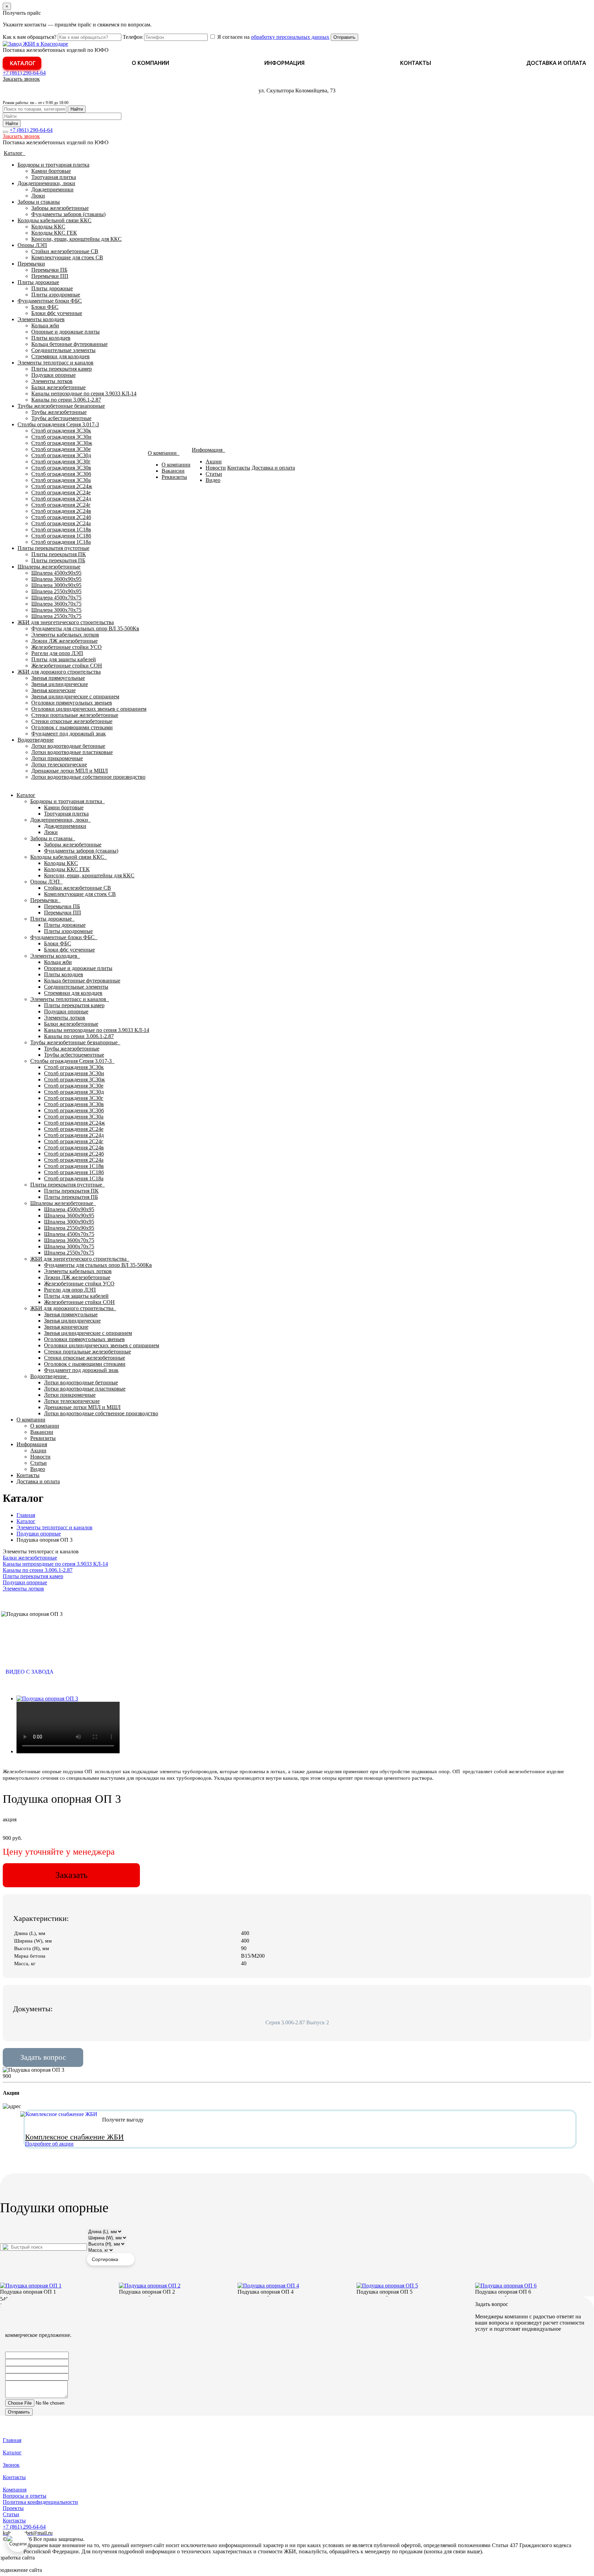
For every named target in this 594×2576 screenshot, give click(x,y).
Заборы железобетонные (60, 208)
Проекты (13, 2508)
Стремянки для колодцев (60, 356)
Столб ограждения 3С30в (61, 468)
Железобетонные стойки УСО (67, 647)
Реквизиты (174, 477)
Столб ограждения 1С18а (61, 542)
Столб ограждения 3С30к (61, 431)
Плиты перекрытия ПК (59, 554)
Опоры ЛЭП (32, 245)
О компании (150, 63)
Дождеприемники (52, 189)
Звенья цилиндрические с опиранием (75, 696)
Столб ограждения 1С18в (61, 530)
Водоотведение (36, 740)
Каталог (23, 63)
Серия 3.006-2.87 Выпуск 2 (297, 2022)
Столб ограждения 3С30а (61, 480)
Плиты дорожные (38, 282)
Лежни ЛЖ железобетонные (64, 641)
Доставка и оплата (556, 63)
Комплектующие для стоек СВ (67, 257)
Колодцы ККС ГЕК (54, 233)
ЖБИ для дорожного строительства (59, 672)
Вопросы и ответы (25, 2496)
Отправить (344, 37)
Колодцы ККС (48, 227)
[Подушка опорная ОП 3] (47, 1698)
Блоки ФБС (45, 307)
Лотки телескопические (59, 764)
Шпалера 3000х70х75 (56, 610)
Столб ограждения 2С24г (61, 505)
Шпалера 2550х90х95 (56, 591)
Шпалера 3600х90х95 (56, 579)
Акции (214, 462)
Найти (77, 109)
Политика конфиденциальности (40, 2502)
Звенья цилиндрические (60, 684)
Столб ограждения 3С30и (61, 437)
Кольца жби (45, 325)
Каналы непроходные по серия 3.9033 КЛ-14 (84, 393)
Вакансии (173, 471)
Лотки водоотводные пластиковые (72, 752)
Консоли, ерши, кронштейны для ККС (76, 239)
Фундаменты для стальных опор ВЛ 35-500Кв (85, 628)
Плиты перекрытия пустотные (53, 548)
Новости (216, 468)
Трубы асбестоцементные (61, 418)
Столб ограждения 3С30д (61, 455)
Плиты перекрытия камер (62, 369)
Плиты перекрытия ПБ (58, 560)
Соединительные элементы (63, 350)
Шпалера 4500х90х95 (56, 573)
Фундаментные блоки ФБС (50, 301)
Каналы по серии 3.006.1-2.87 (66, 400)
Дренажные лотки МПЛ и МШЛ (70, 771)
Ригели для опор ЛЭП (57, 653)
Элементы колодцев (41, 319)
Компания (15, 2490)
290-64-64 (24, 73)
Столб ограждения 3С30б (61, 474)
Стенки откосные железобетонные (72, 721)
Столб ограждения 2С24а (61, 523)
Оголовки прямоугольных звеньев (72, 703)
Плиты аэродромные (56, 295)
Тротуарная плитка (54, 177)
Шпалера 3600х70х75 (56, 604)
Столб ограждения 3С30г (61, 462)
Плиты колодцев (51, 338)
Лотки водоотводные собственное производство (88, 777)
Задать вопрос (43, 2057)
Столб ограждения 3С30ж (62, 443)
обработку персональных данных (290, 37)
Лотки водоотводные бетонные (68, 746)
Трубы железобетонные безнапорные (61, 406)
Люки (38, 196)
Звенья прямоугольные (58, 678)
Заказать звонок (21, 79)
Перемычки (31, 264)
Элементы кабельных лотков (65, 635)
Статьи (214, 474)
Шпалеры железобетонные (49, 567)
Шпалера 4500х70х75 (56, 598)
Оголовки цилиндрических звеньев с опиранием (89, 709)
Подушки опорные (53, 375)
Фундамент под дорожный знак (69, 734)
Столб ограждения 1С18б (61, 536)
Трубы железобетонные (59, 412)
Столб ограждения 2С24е (61, 492)
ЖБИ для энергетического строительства (66, 622)
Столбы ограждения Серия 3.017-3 (58, 424)
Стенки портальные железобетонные (75, 715)
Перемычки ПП (50, 276)
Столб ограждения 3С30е (61, 449)
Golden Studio (59, 2570)
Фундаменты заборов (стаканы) (68, 214)
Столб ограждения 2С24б (61, 517)
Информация (284, 63)
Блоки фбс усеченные (57, 313)
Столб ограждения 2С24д (61, 499)
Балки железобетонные (58, 387)
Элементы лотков (52, 381)
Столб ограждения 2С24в (61, 511)
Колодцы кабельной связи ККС (54, 220)
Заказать (71, 1875)
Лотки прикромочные (57, 758)
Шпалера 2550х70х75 (56, 616)
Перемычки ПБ (49, 270)
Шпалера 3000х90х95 (56, 585)
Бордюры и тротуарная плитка (53, 165)
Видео (213, 480)
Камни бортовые (51, 171)
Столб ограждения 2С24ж (62, 486)
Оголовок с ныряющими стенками (72, 727)
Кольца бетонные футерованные (69, 344)
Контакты (416, 63)
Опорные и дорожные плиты (65, 332)
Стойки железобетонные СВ (65, 251)
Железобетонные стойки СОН (67, 666)
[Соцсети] (18, 2541)
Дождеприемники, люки (46, 183)
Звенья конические (53, 690)
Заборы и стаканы (39, 202)
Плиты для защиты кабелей (64, 659)
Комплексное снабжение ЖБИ (74, 2137)
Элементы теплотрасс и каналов (56, 363)
